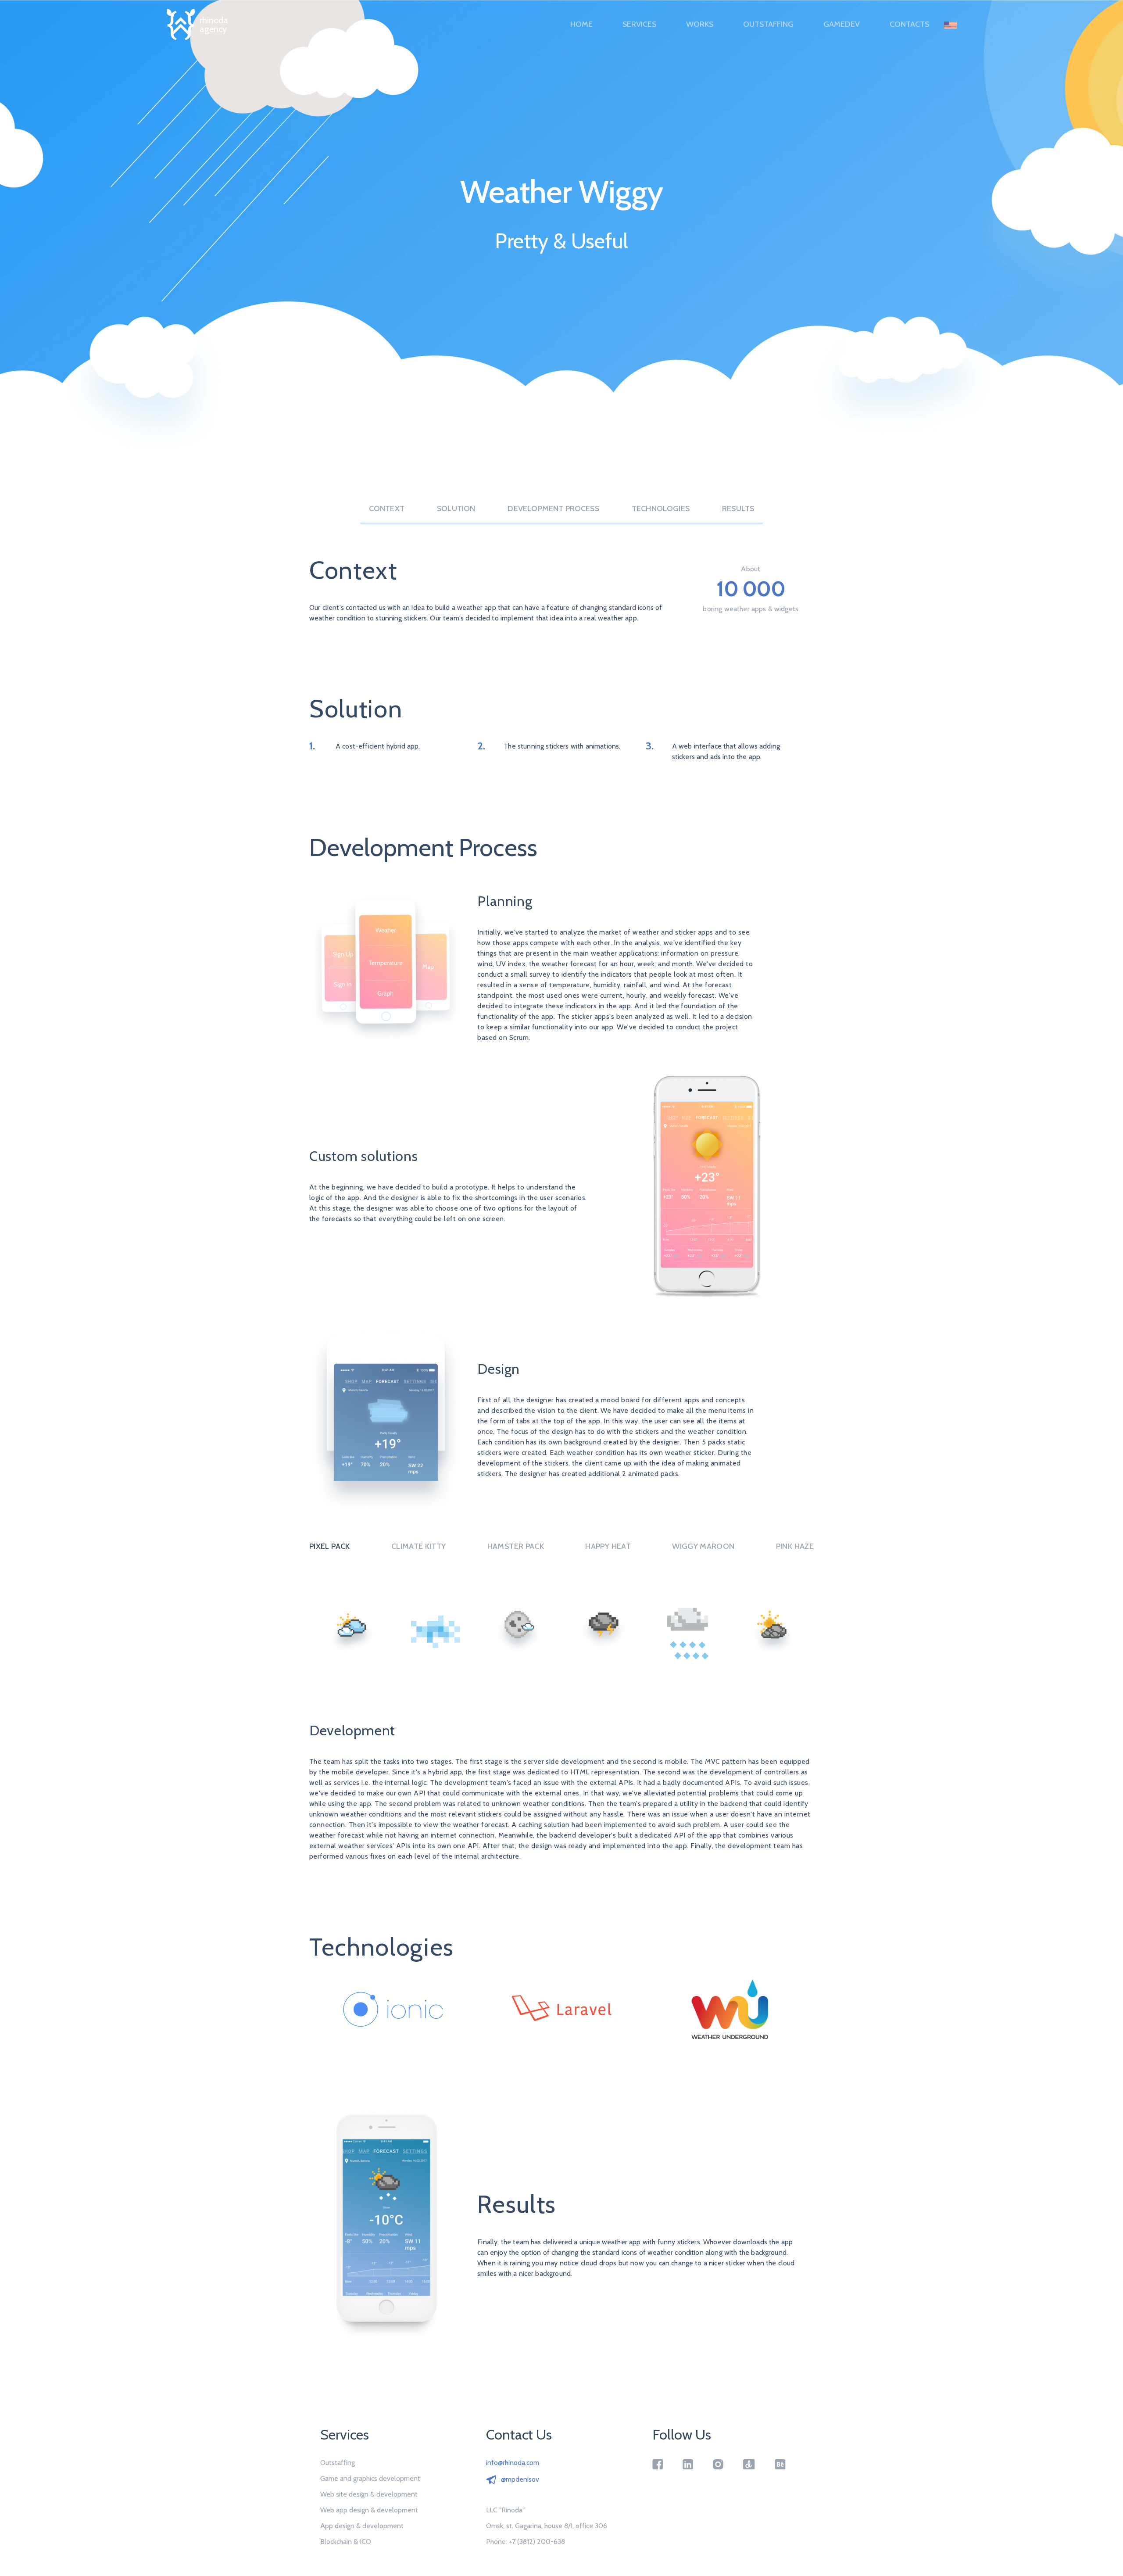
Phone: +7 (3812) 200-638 (526, 2542)
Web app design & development (369, 2510)
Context (387, 509)
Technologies (661, 509)
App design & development (362, 2526)
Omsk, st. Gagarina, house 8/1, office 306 (547, 2526)
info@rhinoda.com (513, 2463)
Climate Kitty (419, 1546)
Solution (456, 509)
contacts (909, 24)
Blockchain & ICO (346, 2542)
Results (738, 509)
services (639, 24)
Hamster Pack (516, 1546)
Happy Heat (608, 1546)
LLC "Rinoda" (505, 2510)
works (700, 24)
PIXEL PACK (330, 1546)
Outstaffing (768, 24)
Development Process (553, 509)
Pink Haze (795, 1546)
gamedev (842, 24)
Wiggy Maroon (703, 1546)
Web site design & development (369, 2494)
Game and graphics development (370, 2479)
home (581, 24)
